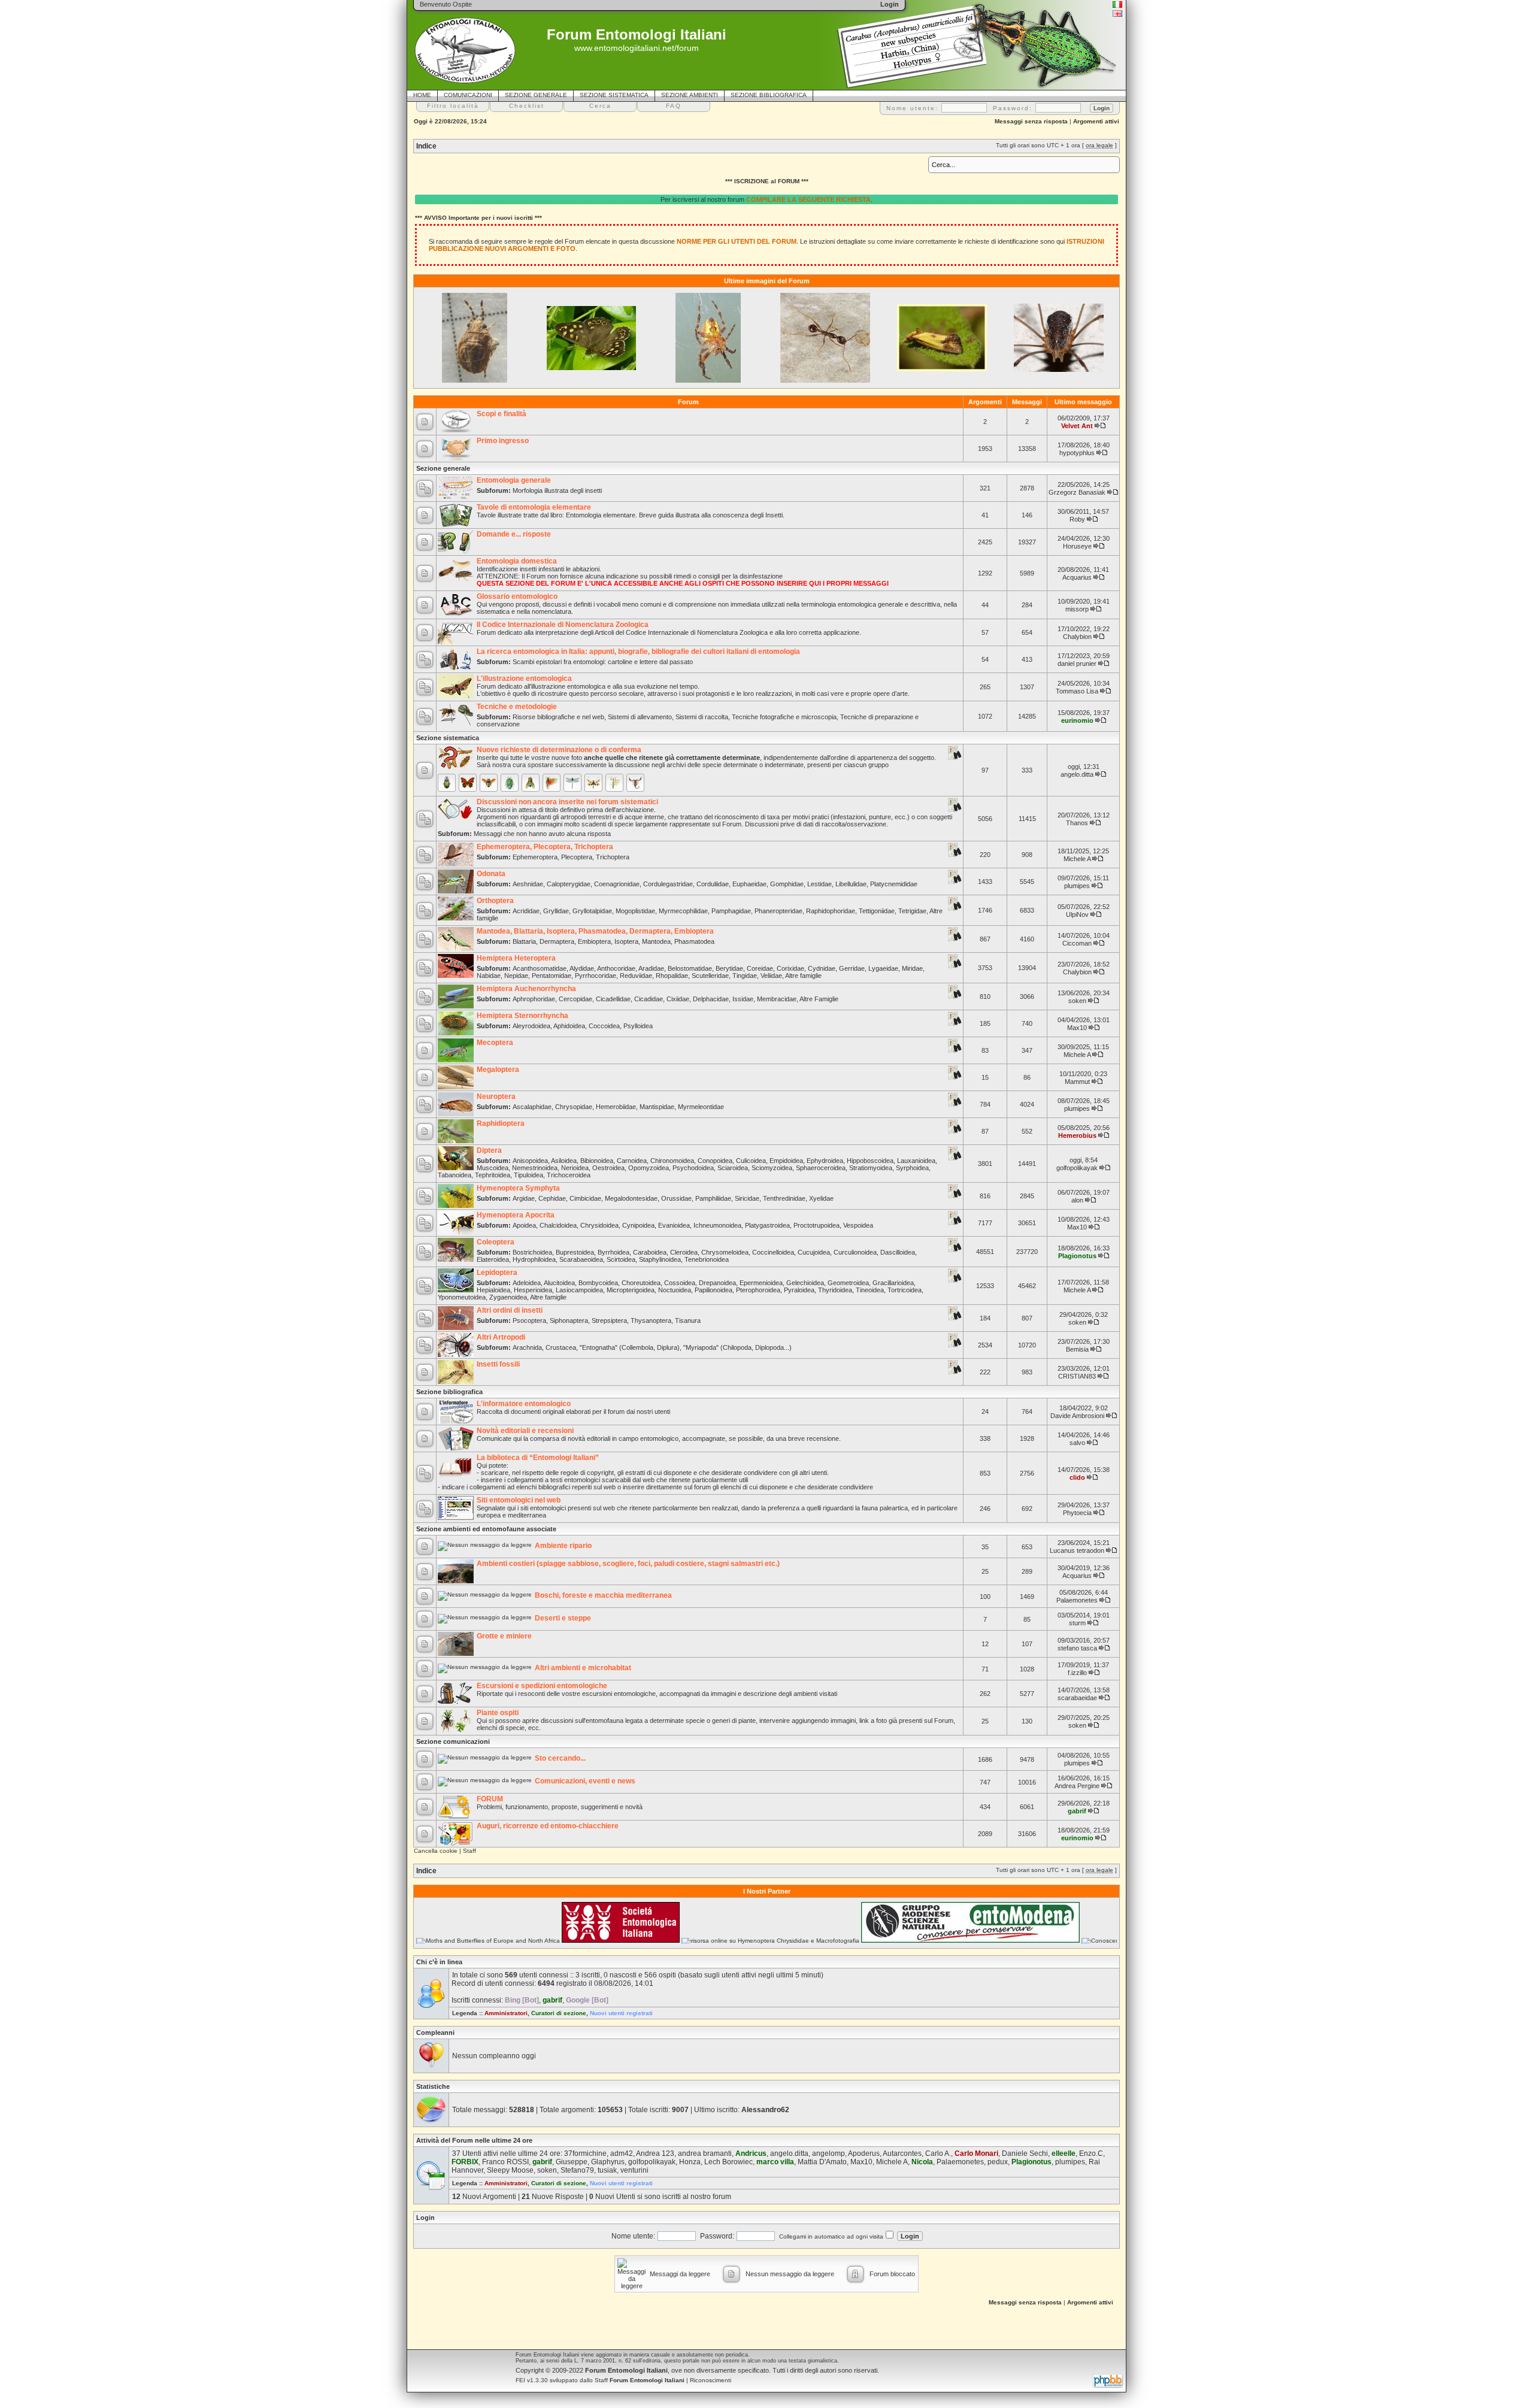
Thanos (1077, 823)
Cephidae (552, 1198)
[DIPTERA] (531, 783)
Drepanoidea (717, 1283)
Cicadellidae (613, 999)
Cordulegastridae (668, 884)
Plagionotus (1077, 1256)
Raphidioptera (501, 1123)
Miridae (912, 968)
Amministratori (506, 2013)
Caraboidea (650, 1252)
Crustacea (561, 1347)
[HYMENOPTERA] (489, 783)
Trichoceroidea (569, 1175)
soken (1077, 1001)
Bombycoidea (598, 1283)
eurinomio (1077, 720)
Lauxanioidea (916, 1161)
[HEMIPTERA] (510, 783)
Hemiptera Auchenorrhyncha (526, 989)
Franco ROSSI (505, 2162)
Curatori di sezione (559, 2013)
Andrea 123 (655, 2153)
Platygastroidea (767, 1225)
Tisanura (688, 1320)
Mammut (1077, 1082)
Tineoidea (870, 1290)
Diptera (489, 1150)
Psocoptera (529, 1320)
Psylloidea (638, 1026)
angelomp (828, 2153)
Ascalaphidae (532, 1107)
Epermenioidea (761, 1283)
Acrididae (526, 911)
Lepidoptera (497, 1273)
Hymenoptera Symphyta (518, 1188)
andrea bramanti (705, 2153)
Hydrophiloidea (534, 1259)
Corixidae (790, 968)
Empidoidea (786, 1161)
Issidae (743, 999)
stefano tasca (1077, 1648)
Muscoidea (493, 1168)
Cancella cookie (436, 1851)
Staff (469, 1851)
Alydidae (582, 968)
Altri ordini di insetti (510, 1310)
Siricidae (747, 1198)
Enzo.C (1091, 2153)
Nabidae (489, 976)
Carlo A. (938, 2153)
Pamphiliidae (713, 1198)
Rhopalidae (672, 976)
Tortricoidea (905, 1290)
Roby (1077, 519)
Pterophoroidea (758, 1290)
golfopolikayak (1077, 1168)
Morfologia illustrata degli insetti (557, 490)
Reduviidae (636, 976)
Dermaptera (557, 941)
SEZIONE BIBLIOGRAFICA (769, 95)
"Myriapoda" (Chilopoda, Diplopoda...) (737, 1347)
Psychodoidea (693, 1168)
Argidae (524, 1198)
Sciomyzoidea (772, 1168)
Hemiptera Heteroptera (516, 958)
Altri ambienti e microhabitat (583, 1668)
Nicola (922, 2162)
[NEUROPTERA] (593, 783)
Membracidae (777, 999)
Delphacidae (711, 999)
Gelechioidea (805, 1283)
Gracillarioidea (893, 1283)
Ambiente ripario (563, 1546)
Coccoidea (604, 1026)
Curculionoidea (855, 1252)
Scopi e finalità (502, 414)
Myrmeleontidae (701, 1107)
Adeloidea (527, 1283)
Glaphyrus (608, 2162)
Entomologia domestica (517, 561)
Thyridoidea (835, 1290)
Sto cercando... (560, 1758)
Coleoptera (496, 1242)
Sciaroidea (733, 1168)
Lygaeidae (883, 968)
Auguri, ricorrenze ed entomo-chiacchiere (548, 1826)
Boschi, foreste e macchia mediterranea (603, 1595)
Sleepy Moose (510, 2170)
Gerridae (852, 968)
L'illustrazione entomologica (524, 679)
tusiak (607, 2170)
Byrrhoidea (613, 1252)
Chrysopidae (574, 1107)
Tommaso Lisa (1077, 691)
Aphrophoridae (534, 999)
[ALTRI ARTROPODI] (635, 783)
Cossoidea (680, 1283)
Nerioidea (575, 1168)
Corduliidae (713, 884)
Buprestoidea (575, 1252)
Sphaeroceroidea (821, 1168)
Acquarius (1077, 577)
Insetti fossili (498, 1364)
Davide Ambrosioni (1077, 1416)
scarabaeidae (1077, 1698)
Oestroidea (608, 1168)
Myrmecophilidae (683, 911)
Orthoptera (495, 901)
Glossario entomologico (517, 596)
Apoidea (524, 1225)
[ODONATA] (572, 783)
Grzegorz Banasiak (1077, 492)
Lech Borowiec (728, 2162)
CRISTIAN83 (1077, 1376)
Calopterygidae (569, 884)
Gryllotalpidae (592, 911)
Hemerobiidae (616, 1107)
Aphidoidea (569, 1026)
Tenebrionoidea (707, 1259)
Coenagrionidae (617, 884)
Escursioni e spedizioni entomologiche (542, 1686)
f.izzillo (1077, 1673)
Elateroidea (493, 1259)
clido (1077, 1477)
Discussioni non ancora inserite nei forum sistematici (567, 802)
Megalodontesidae (631, 1198)
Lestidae (819, 884)
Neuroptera (496, 1097)
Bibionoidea (597, 1161)
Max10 (1077, 1028)
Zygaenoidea (508, 1297)
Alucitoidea (559, 1283)
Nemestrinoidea (535, 1168)
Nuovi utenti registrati (621, 2013)
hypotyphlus (1077, 453)
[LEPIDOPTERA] (468, 783)
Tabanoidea (455, 1175)
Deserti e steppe (563, 1618)
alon (1077, 1200)
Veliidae (771, 976)
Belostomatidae (690, 968)
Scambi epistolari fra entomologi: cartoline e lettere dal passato (603, 662)
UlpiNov (1077, 914)
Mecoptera (495, 1043)
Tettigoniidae (877, 911)
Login (425, 2218)
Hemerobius (1077, 1135)
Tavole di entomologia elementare (534, 507)
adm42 (622, 2153)
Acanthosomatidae (540, 968)
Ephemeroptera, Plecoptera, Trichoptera (545, 847)
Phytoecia (1077, 1513)
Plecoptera (577, 857)
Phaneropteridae (778, 911)
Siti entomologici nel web (519, 1500)
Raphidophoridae (831, 911)
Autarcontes (902, 2153)
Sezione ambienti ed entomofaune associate (486, 1529)
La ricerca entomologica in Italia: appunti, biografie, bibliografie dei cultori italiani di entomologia (638, 652)
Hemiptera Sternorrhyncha (522, 1016)
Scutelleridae (710, 976)
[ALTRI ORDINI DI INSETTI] (614, 783)
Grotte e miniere (504, 1636)
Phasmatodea (694, 941)
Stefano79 (577, 2170)
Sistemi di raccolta (702, 717)
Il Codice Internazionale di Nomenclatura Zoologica (563, 625)
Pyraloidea (799, 1290)
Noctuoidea (675, 1290)
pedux (998, 2162)
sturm (1077, 1623)
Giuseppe (572, 2162)
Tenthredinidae (784, 1198)
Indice (426, 146)
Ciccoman (1077, 943)
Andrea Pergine (1077, 1786)
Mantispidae (657, 1107)
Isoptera (626, 941)
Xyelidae (821, 1198)
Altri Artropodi (501, 1337)
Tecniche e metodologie (517, 707)
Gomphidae (787, 884)
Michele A (1077, 859)
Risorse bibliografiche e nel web (558, 717)
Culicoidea (751, 1161)
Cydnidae (822, 968)
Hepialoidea (493, 1290)
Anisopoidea (530, 1161)
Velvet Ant (1077, 426)
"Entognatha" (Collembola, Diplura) (630, 1347)
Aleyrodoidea (531, 1026)
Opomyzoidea (649, 1168)
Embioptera (594, 941)
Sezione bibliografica (449, 1392)
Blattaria (524, 941)
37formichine (585, 2153)
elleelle (1064, 2153)
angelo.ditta (1077, 774)
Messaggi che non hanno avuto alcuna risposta (542, 834)
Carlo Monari (976, 2153)
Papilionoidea (714, 1290)
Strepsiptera (609, 1320)
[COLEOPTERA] (447, 783)
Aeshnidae (528, 884)
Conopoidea (715, 1161)
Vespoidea (858, 1225)
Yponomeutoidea (462, 1297)
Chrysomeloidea (725, 1252)
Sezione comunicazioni (453, 1741)
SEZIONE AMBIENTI (690, 95)
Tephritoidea (493, 1175)
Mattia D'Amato (822, 2162)
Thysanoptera (651, 1320)
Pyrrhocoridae (596, 976)
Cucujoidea (814, 1252)
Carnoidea (632, 1161)
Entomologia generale (514, 480)
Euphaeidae (749, 884)
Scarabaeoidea (581, 1259)
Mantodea (656, 941)
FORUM (490, 1799)
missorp (1077, 609)
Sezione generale (443, 468)
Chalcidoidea (558, 1225)
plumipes (1077, 886)
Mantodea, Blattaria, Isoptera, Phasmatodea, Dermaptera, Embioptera (595, 931)
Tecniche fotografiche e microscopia (784, 717)
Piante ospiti (498, 1713)
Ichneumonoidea (717, 1225)
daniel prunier (1077, 664)
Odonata (491, 874)
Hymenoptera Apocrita (516, 1215)
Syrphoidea (912, 1168)
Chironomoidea (672, 1161)
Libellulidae (851, 884)
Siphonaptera (569, 1320)
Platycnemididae (894, 884)
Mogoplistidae (635, 911)
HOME (422, 95)
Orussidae (676, 1198)
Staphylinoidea (660, 1259)
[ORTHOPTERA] (552, 783)
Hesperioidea (533, 1290)
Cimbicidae (585, 1198)
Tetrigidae (912, 911)
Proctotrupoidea (817, 1225)
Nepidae (516, 976)
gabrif (1077, 1811)
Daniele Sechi (1025, 2153)
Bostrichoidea (532, 1252)
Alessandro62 (765, 2110)
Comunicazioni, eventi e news (585, 1781)
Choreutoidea (641, 1283)
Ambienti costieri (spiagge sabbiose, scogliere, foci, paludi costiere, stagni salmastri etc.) (628, 1564)
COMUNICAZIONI (468, 95)
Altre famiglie (803, 976)
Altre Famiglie (819, 999)
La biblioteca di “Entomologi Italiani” (538, 1458)
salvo (1077, 1443)
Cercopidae (575, 999)
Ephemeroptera (535, 857)
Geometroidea (848, 1283)
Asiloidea (564, 1161)
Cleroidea (684, 1252)
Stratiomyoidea (871, 1168)
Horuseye (1077, 546)
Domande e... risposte (514, 534)
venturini (634, 2170)
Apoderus (864, 2153)
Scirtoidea (621, 1259)
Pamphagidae (731, 911)
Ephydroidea (825, 1161)
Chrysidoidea (599, 1225)
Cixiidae (678, 999)
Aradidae (651, 968)
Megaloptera (498, 1070)
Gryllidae (556, 911)
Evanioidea (674, 1225)
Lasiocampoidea (579, 1290)
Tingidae (745, 976)
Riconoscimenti (711, 2380)
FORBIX (465, 2162)
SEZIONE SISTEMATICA (614, 95)
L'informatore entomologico (524, 1404)
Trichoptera (613, 857)
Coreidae (760, 968)
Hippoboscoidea (870, 1161)
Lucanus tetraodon (1077, 1550)
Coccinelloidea (773, 1252)
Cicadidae (649, 999)
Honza (690, 2162)
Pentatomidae (552, 976)
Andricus (751, 2153)
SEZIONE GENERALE (536, 95)
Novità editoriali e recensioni (525, 1431)
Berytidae (729, 968)
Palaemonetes (1077, 1600)
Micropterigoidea (631, 1290)
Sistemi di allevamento (640, 717)
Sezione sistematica (448, 738)
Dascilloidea (898, 1252)
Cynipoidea (638, 1225)
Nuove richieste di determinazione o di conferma (559, 750)
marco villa (775, 2162)
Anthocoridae (616, 968)
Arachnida (527, 1347)
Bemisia (1077, 1349)
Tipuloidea (528, 1175)
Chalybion (1077, 637)
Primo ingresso (503, 441)
